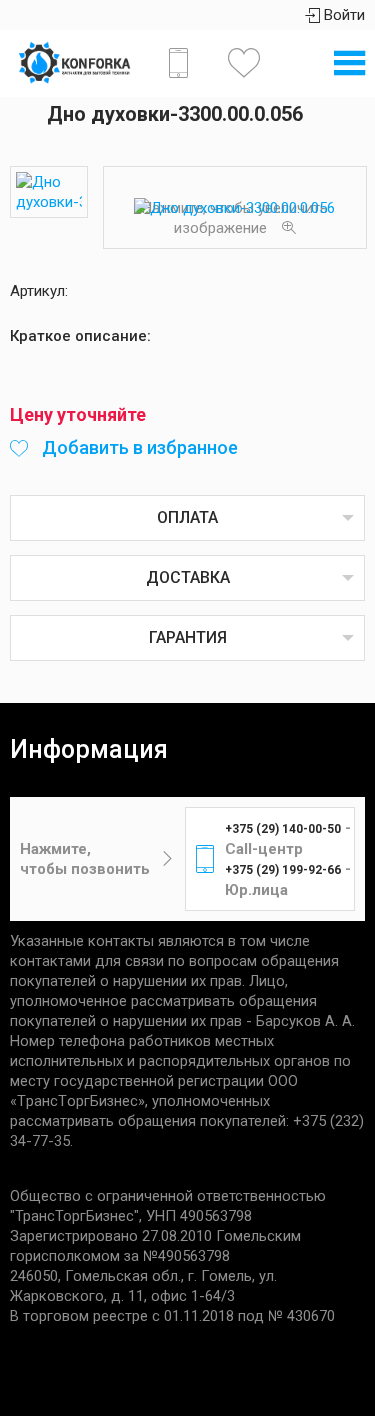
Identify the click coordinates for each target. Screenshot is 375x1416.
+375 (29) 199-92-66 (283, 870)
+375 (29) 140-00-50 (283, 829)
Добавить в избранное (138, 447)
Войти (342, 15)
